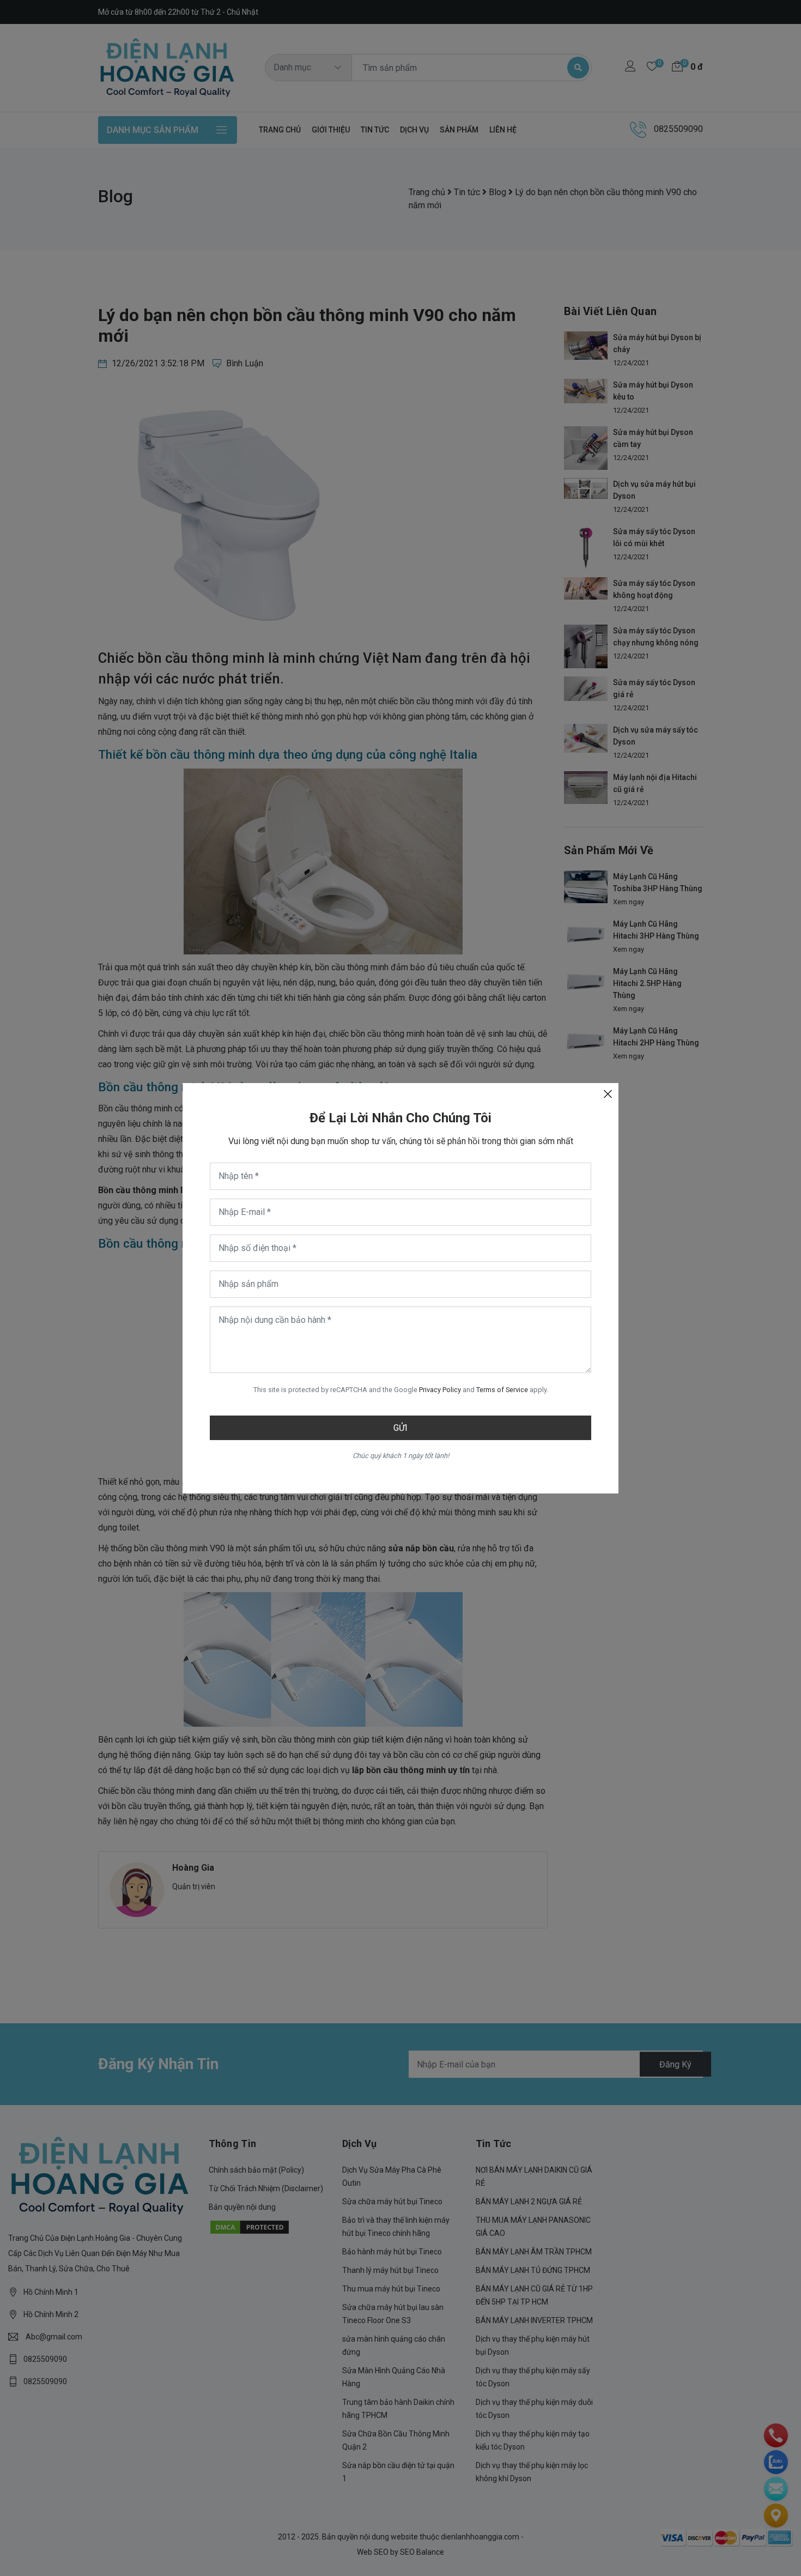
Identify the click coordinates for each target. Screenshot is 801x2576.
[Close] (608, 1094)
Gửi (400, 1428)
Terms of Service (502, 1390)
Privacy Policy (440, 1390)
